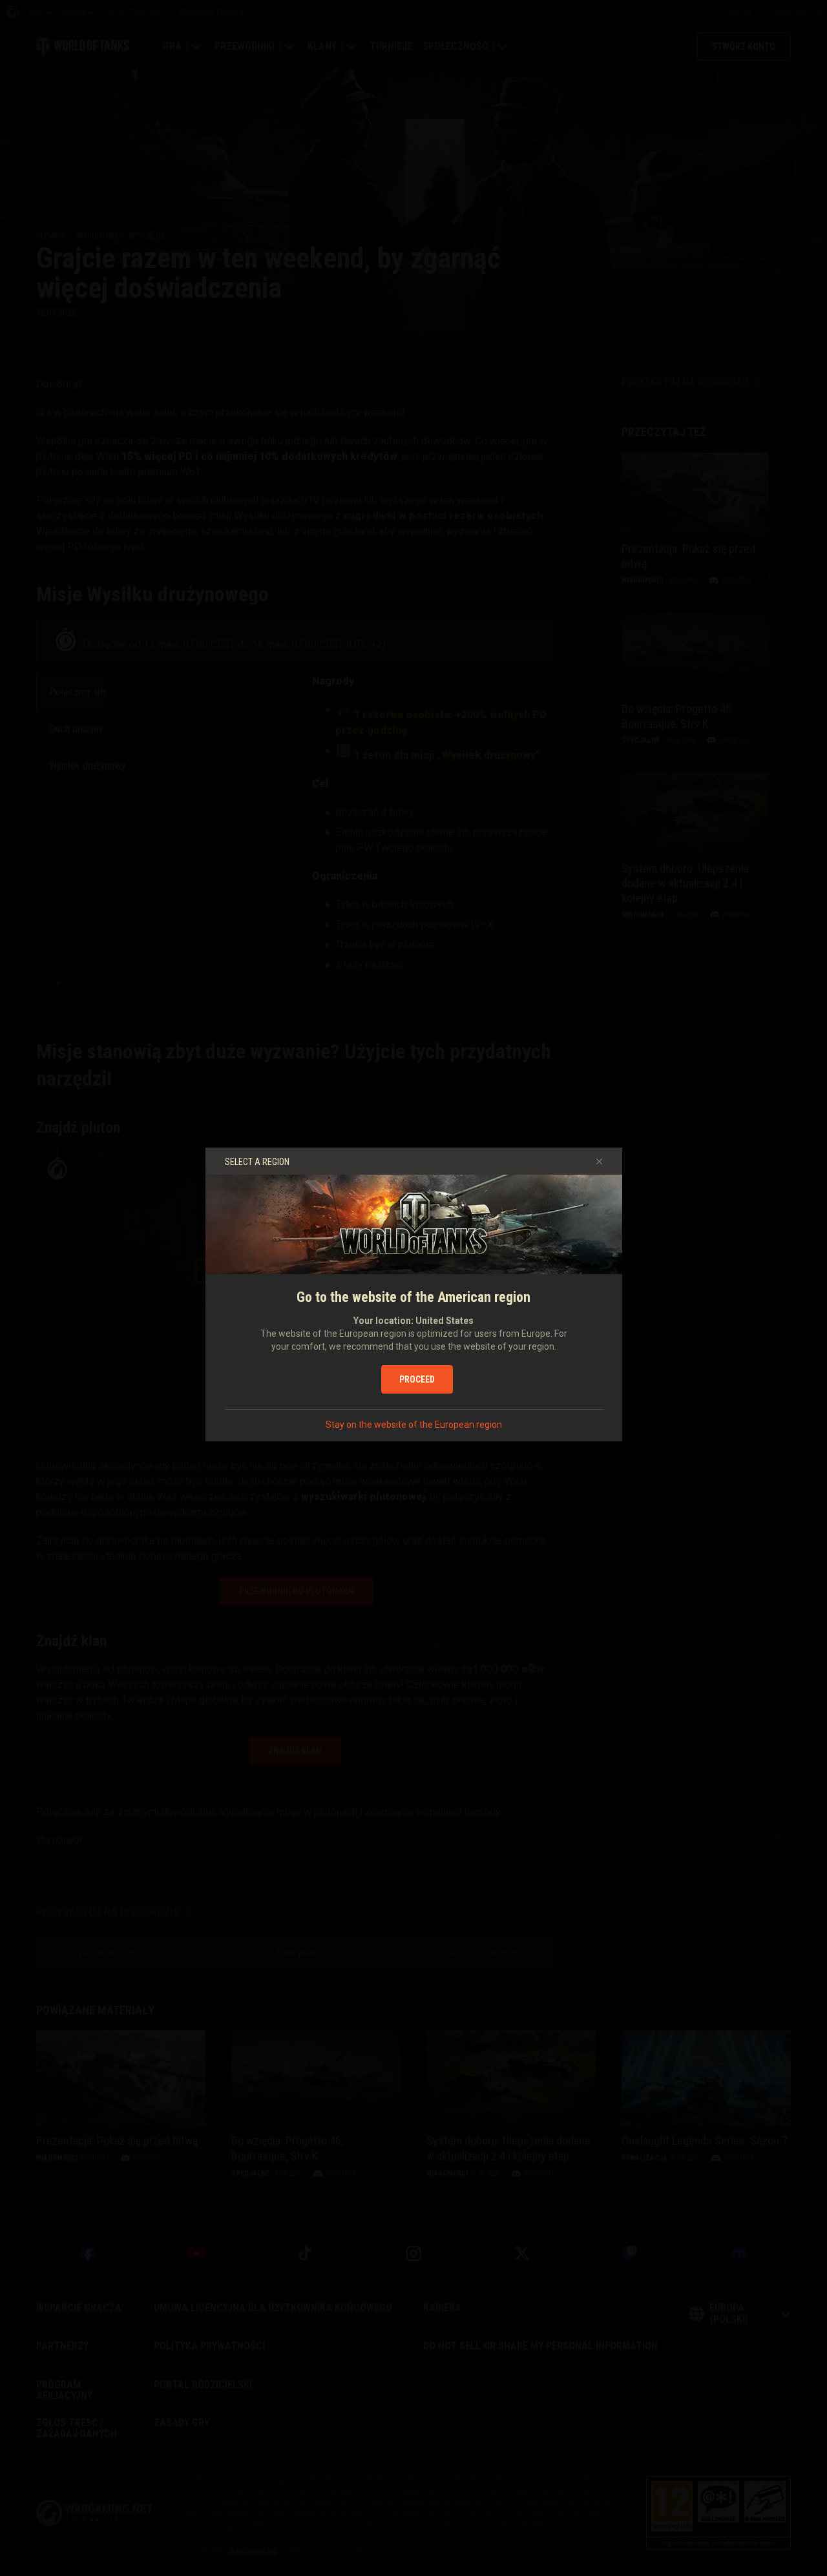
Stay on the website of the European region (414, 1425)
